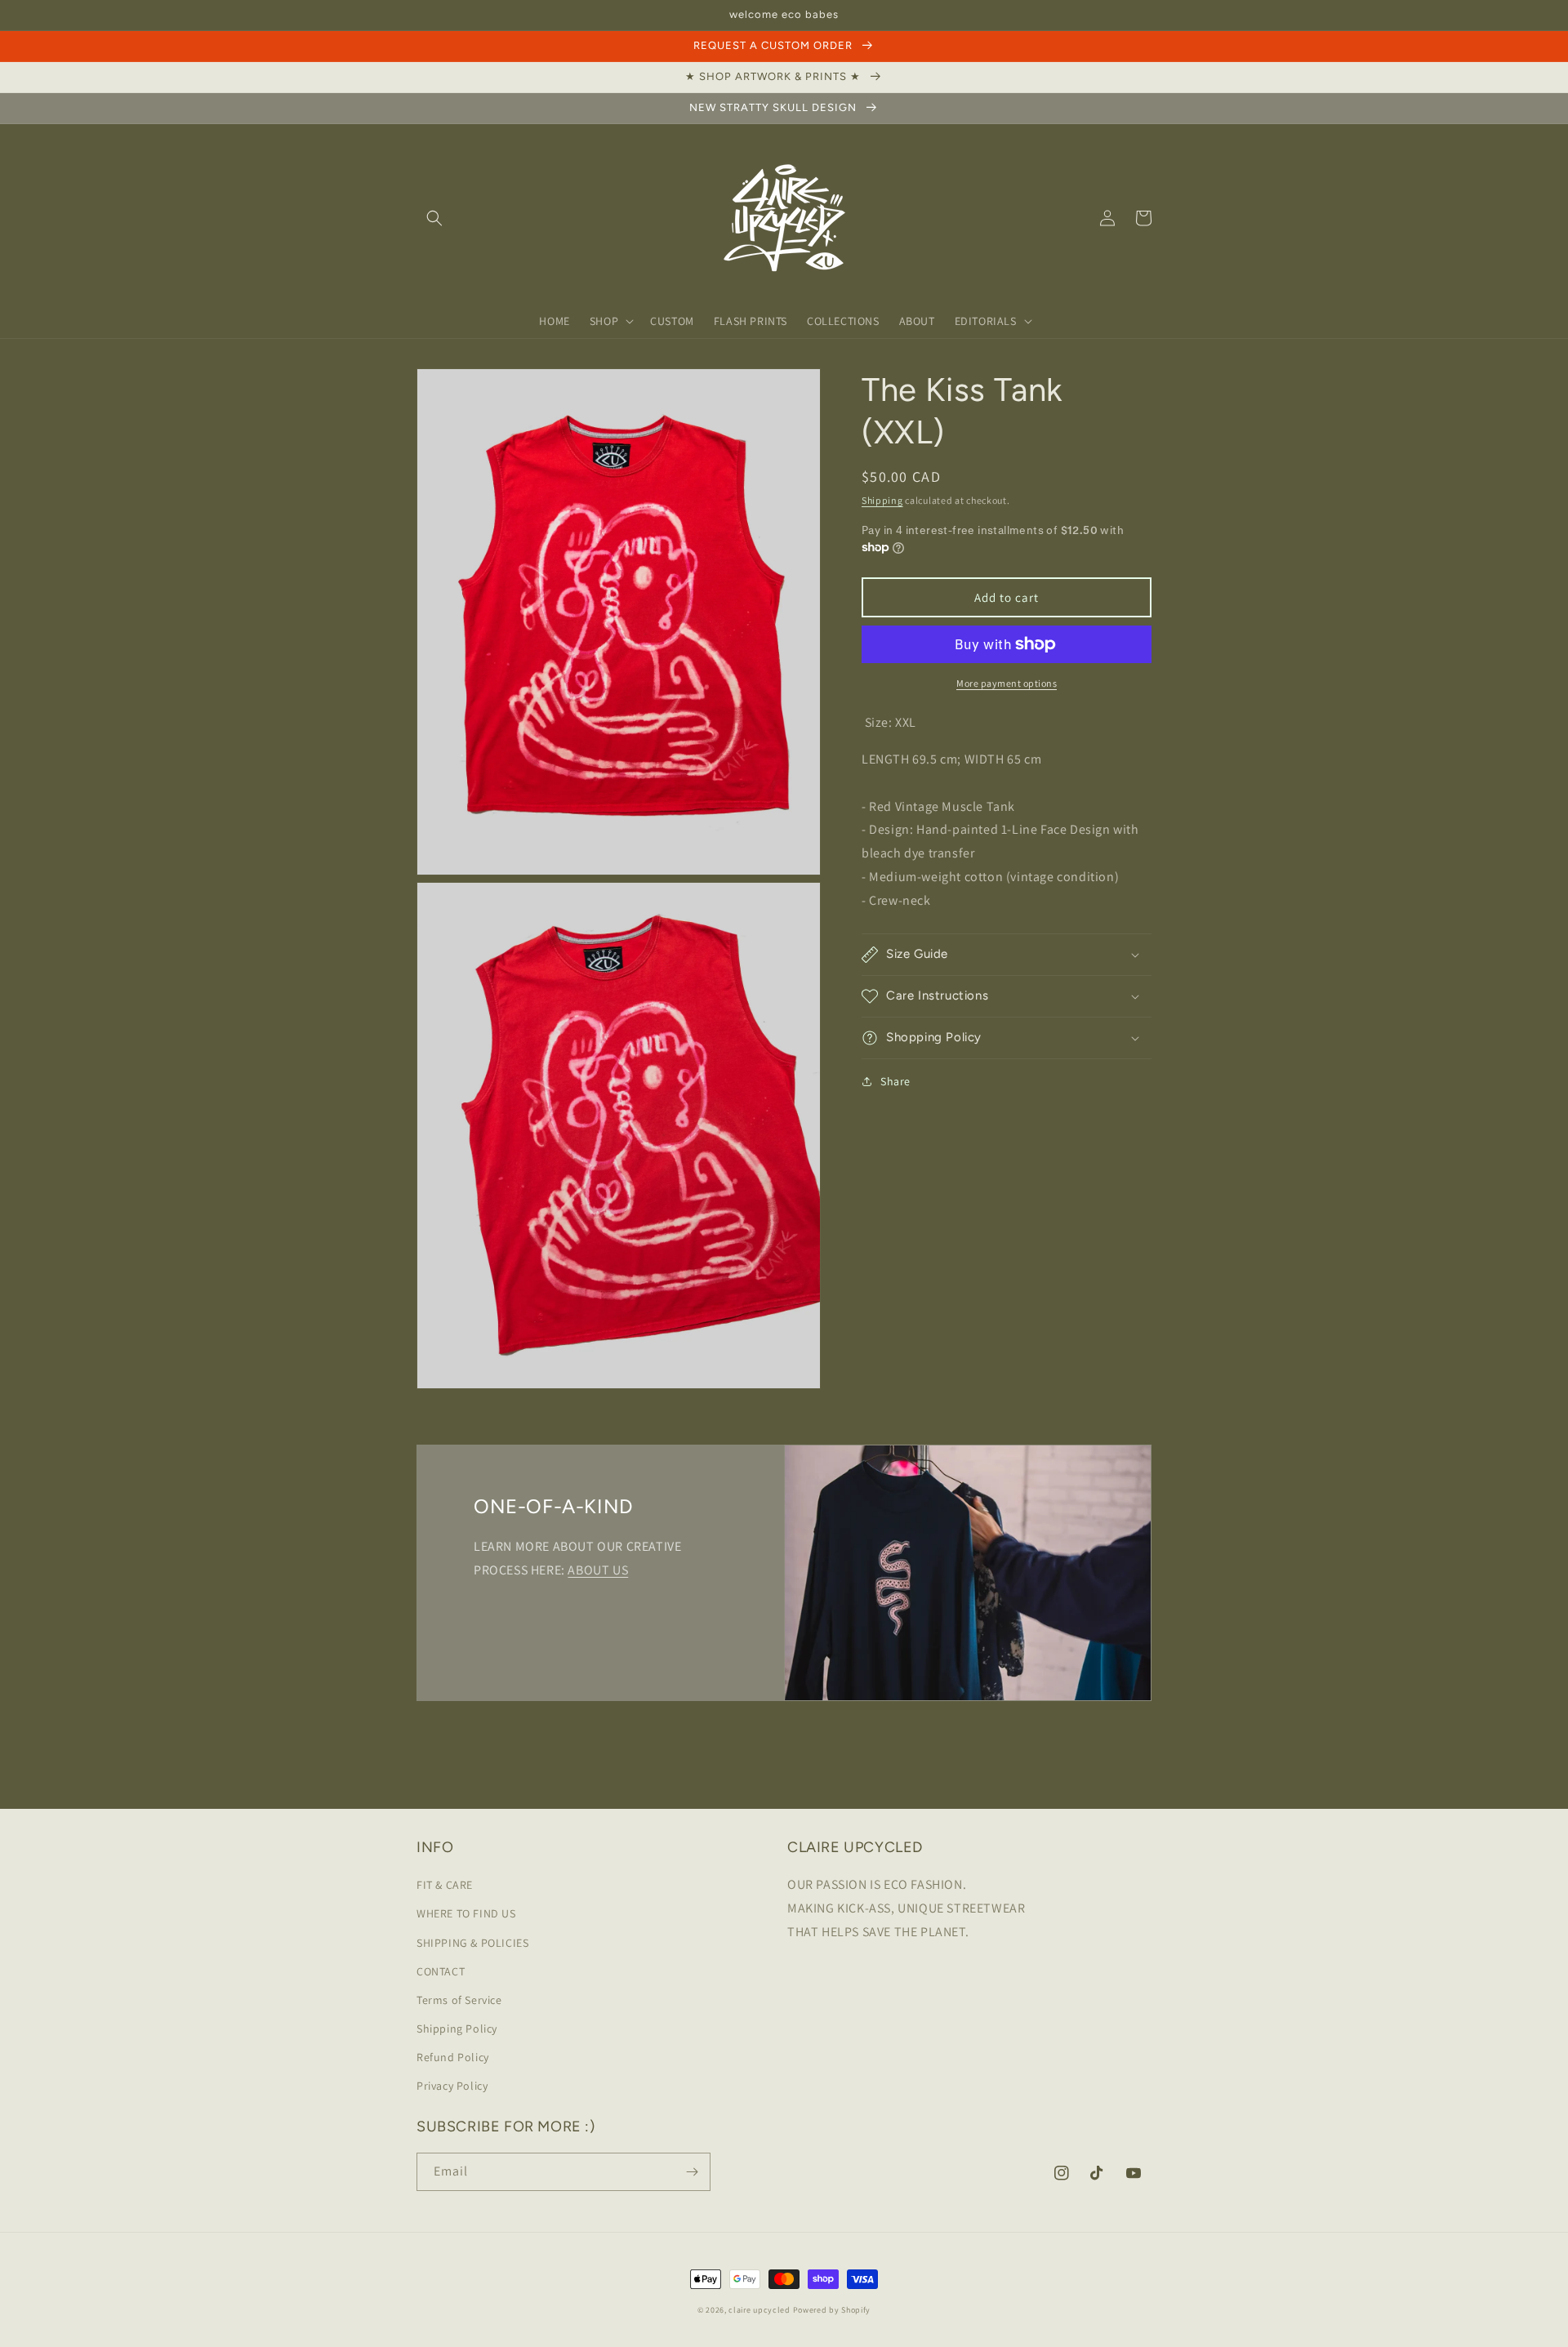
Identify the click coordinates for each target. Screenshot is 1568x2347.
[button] (434, 218)
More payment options (1007, 683)
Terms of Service (459, 2000)
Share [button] (895, 1081)
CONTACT (441, 1971)
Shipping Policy (457, 2029)
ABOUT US (598, 1570)
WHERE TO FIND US (466, 1913)
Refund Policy (453, 2057)
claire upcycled (759, 2310)
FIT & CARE (445, 1885)
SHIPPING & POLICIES (472, 1943)
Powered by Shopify (832, 2310)
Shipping (882, 500)
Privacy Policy (452, 2086)
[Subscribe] (692, 2172)
